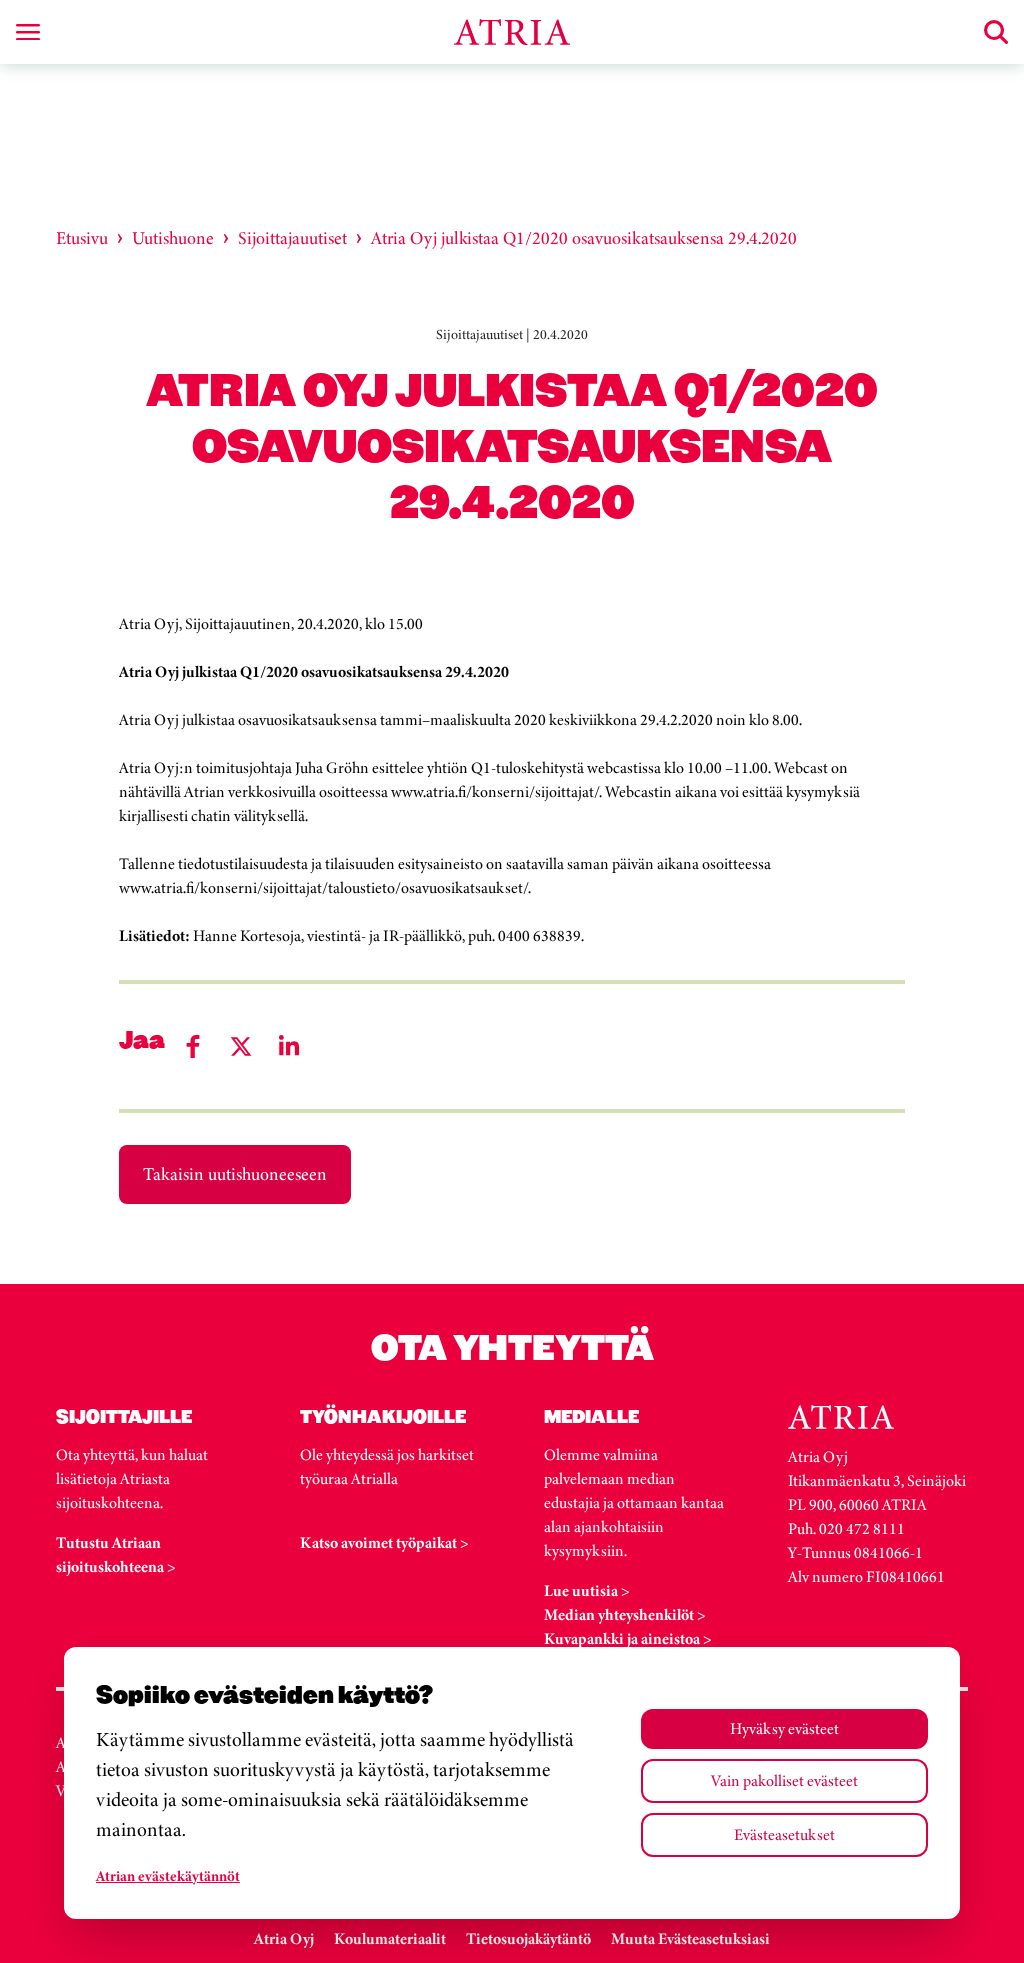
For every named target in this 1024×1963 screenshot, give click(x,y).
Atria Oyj (284, 1938)
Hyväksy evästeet (784, 1728)
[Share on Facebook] (193, 1046)
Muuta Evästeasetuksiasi (690, 1938)
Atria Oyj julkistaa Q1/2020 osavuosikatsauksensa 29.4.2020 (584, 238)
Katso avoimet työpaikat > (384, 1542)
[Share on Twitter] (241, 1046)
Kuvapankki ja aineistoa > (628, 1638)
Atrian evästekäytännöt (168, 1876)
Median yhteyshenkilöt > (625, 1614)
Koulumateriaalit (390, 1938)
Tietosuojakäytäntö (528, 1938)
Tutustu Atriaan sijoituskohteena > (116, 1554)
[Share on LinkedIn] (289, 1046)
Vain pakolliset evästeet (784, 1780)
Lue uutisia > (587, 1590)
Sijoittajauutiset (292, 238)
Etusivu (82, 238)
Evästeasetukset (784, 1834)
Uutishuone (173, 238)
